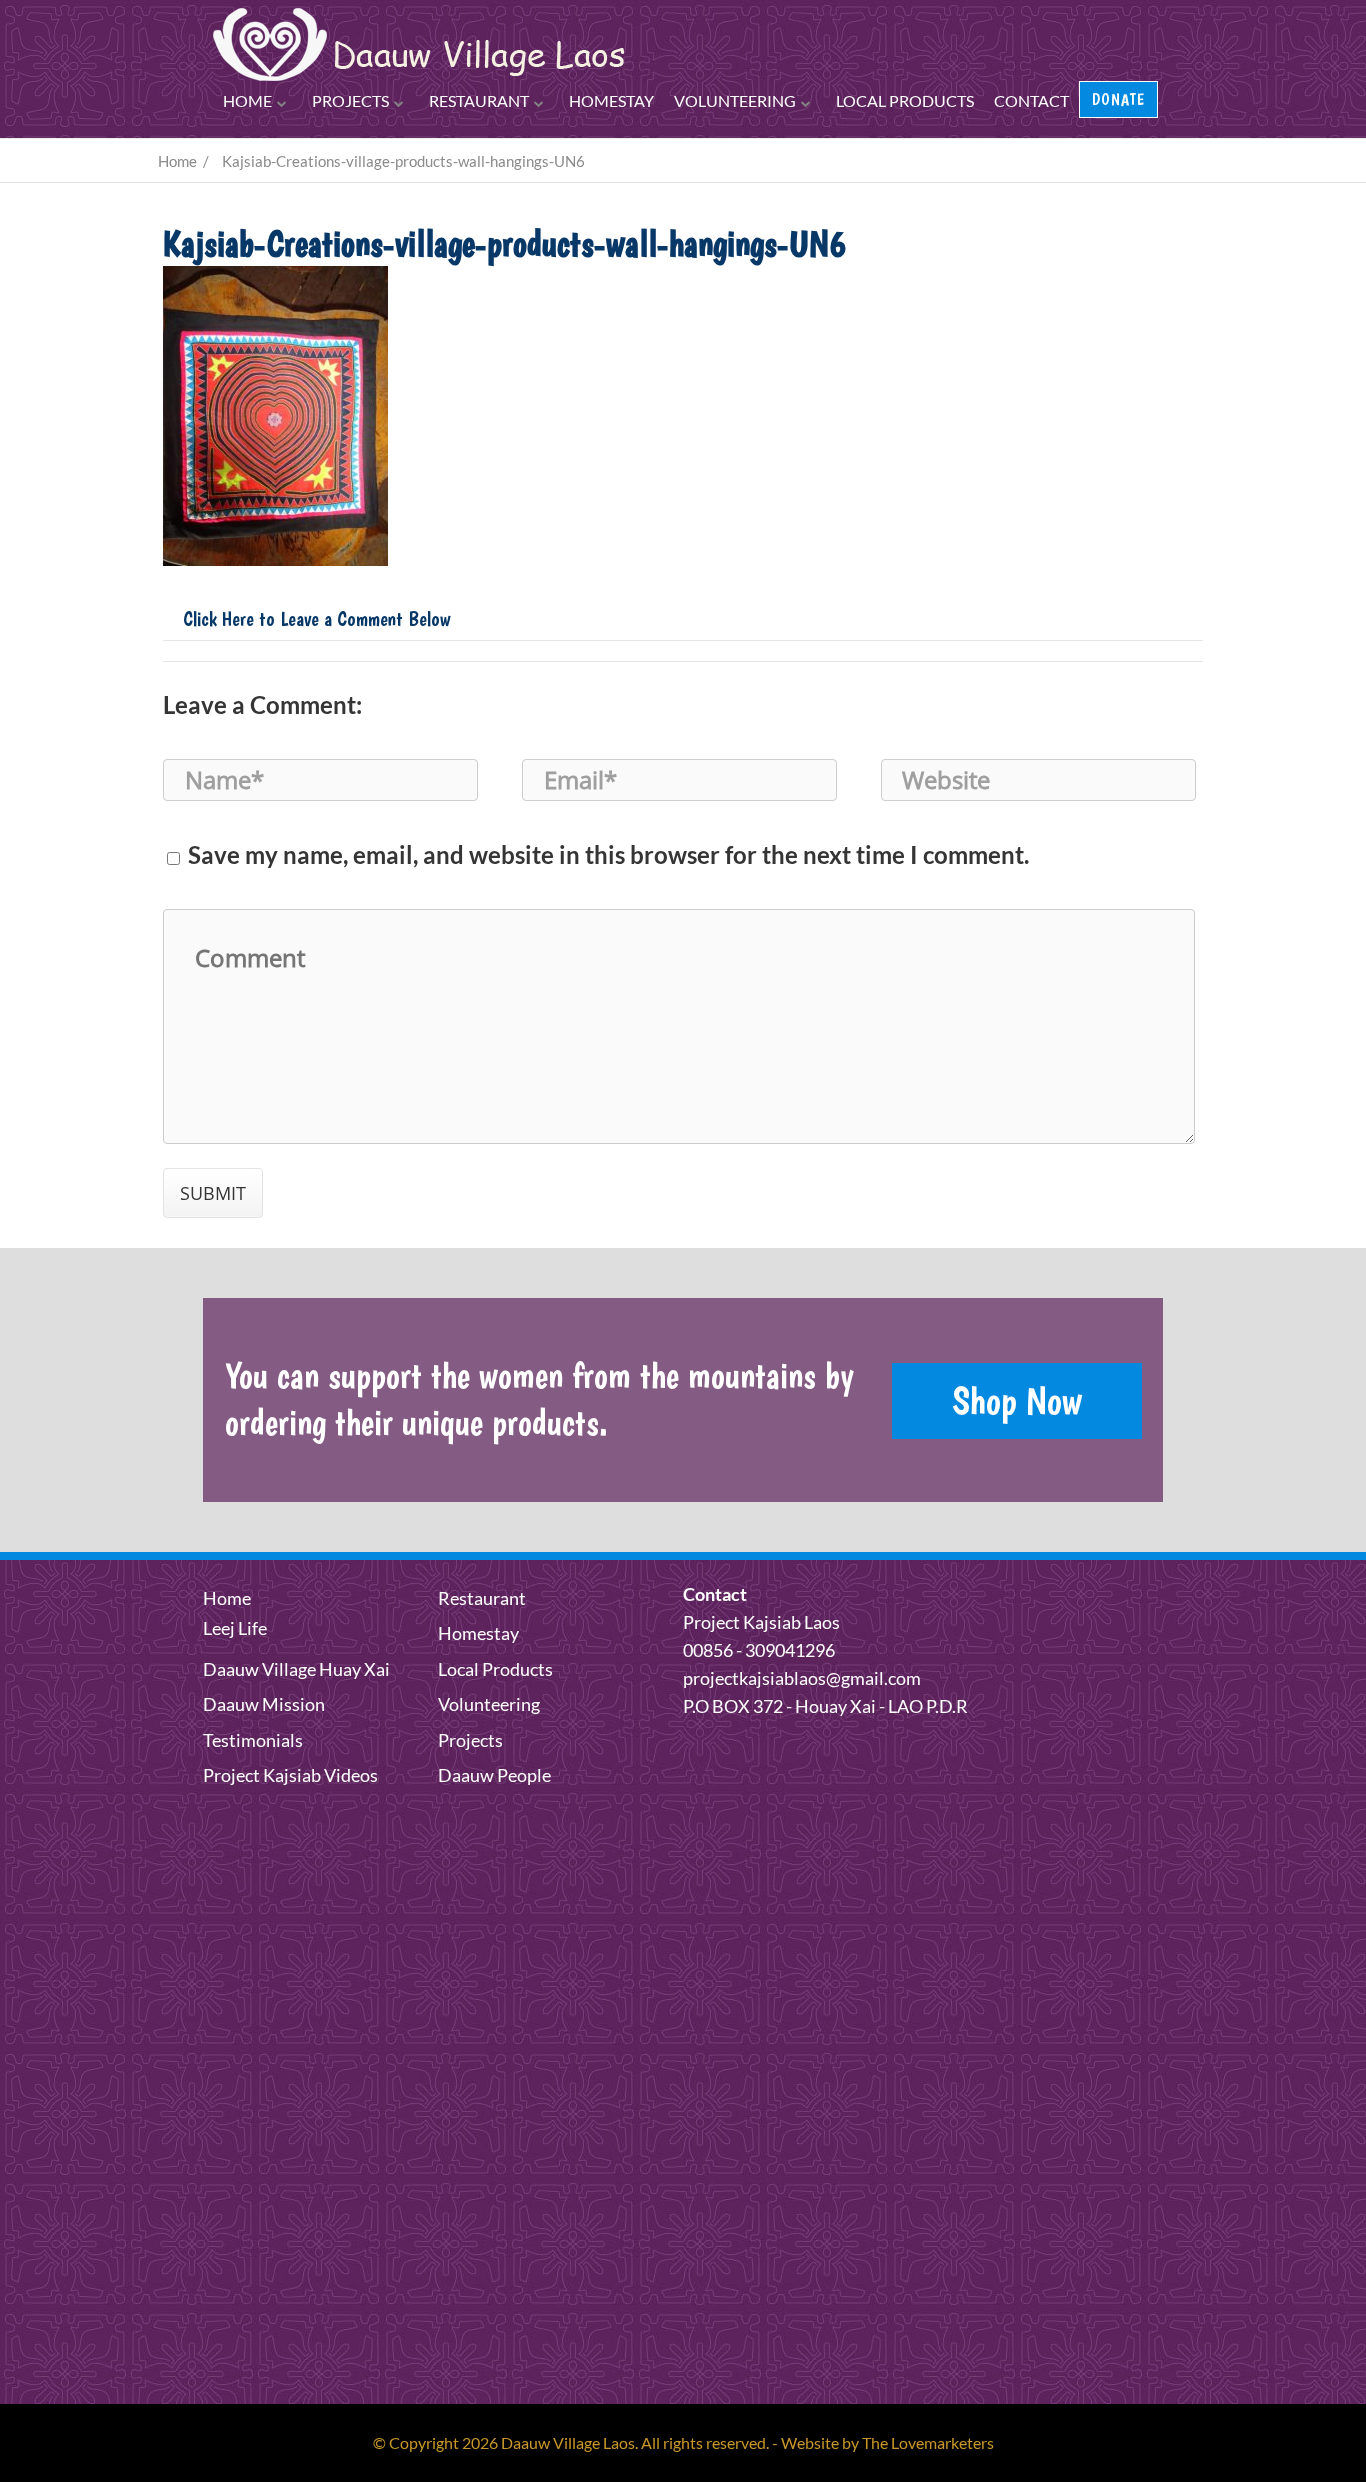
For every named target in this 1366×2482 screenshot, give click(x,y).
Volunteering (735, 100)
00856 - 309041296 (759, 1650)
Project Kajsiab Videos (290, 1775)
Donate (1118, 99)
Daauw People (494, 1775)
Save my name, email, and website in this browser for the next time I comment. (608, 855)
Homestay (611, 100)
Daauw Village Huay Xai (296, 1669)
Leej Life (235, 1628)
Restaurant (479, 100)
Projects (350, 100)
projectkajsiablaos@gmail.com (802, 1678)
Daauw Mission (264, 1704)
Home (247, 100)
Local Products (905, 100)
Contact (1031, 100)
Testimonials (253, 1740)
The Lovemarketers (928, 2442)
